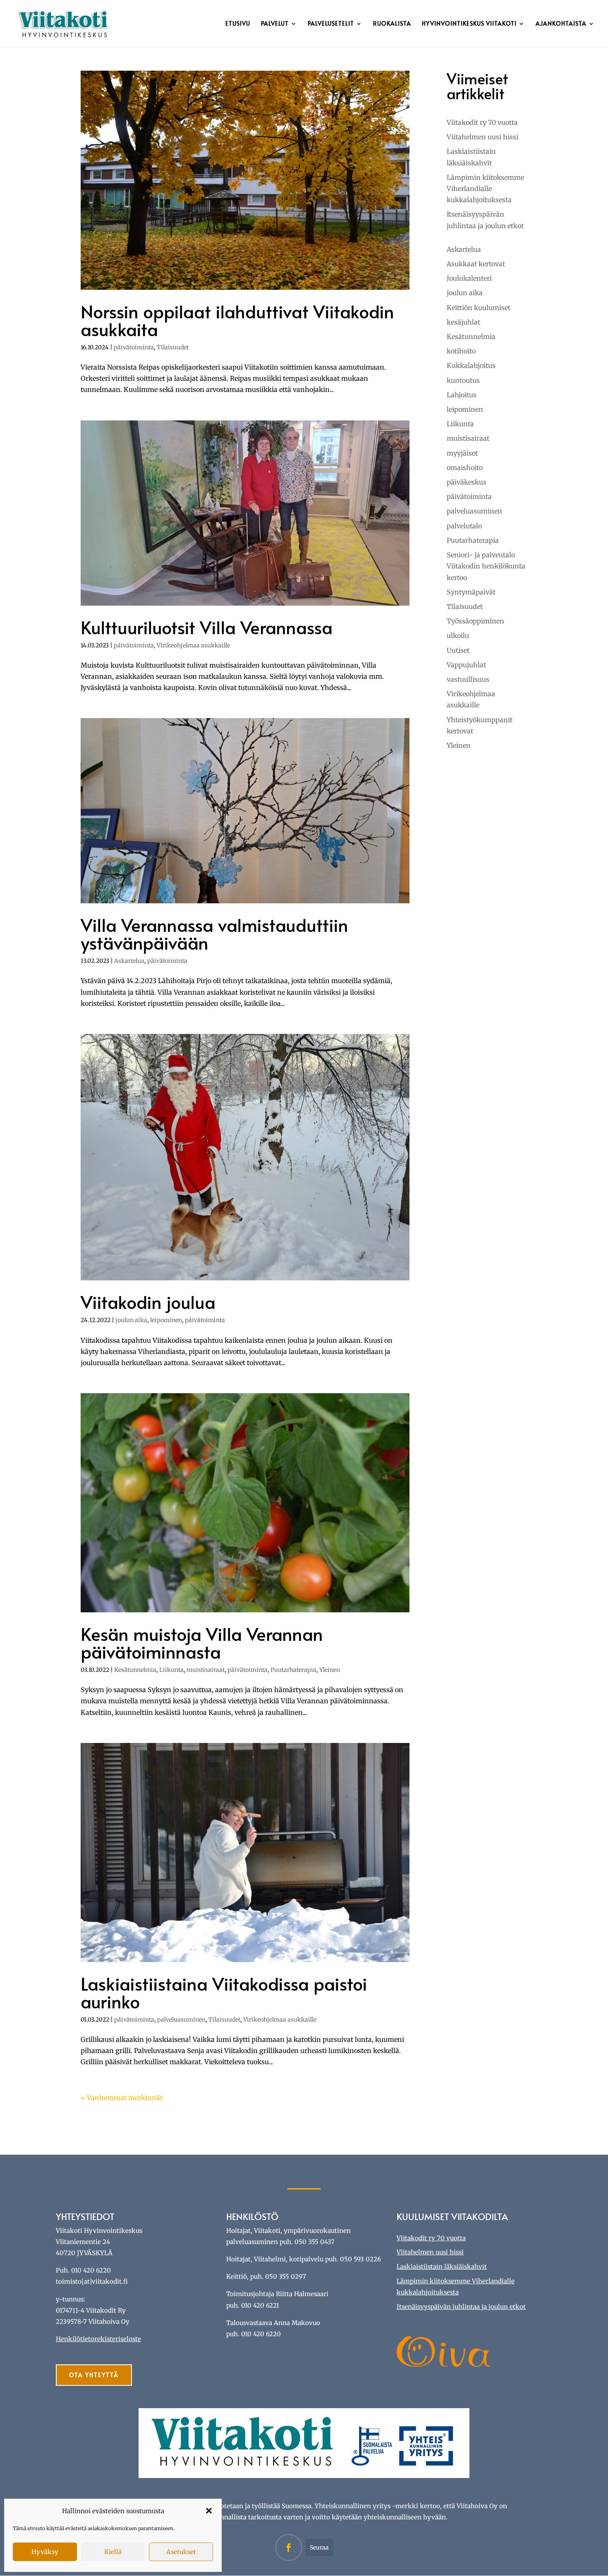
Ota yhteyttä (94, 2375)
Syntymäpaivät (471, 592)
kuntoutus (463, 380)
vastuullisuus (468, 679)
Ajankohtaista (561, 24)
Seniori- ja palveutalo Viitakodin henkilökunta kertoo (486, 566)
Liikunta (171, 1670)
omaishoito (465, 468)
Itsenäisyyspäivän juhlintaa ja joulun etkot (461, 2307)
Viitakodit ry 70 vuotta (482, 122)
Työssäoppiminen (475, 621)
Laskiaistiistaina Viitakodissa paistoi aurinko (224, 1992)
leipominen (166, 1320)
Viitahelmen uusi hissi (482, 137)
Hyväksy (45, 2552)
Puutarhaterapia (293, 1670)
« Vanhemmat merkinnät (122, 2098)
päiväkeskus (467, 482)
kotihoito (461, 351)
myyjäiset (462, 453)
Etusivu (238, 24)
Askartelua (129, 961)
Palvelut (275, 24)
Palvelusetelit (331, 24)
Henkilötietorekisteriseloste (98, 2339)
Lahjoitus (462, 395)
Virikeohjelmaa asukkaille (193, 645)
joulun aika (131, 1320)
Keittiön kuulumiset (479, 308)
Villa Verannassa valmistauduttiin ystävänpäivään (214, 933)
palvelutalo (464, 526)
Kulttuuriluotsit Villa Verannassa (207, 627)
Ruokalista (392, 24)
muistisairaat (206, 1670)
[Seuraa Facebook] (289, 2547)
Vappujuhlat (466, 665)
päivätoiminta (134, 347)
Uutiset (458, 650)
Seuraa (319, 2547)
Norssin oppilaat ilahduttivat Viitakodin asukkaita (237, 320)
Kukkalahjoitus (471, 365)
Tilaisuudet (173, 347)
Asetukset (181, 2552)
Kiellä (113, 2552)
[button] (209, 2511)
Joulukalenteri (469, 278)
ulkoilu (458, 635)
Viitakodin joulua (148, 1302)
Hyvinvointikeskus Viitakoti (469, 24)
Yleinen (330, 1670)
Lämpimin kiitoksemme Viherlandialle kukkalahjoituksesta (485, 189)
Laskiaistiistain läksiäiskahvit (442, 2267)
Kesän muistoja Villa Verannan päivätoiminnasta (202, 1643)
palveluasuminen (181, 2020)
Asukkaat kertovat (476, 264)
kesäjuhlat (463, 322)
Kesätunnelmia (135, 1670)
